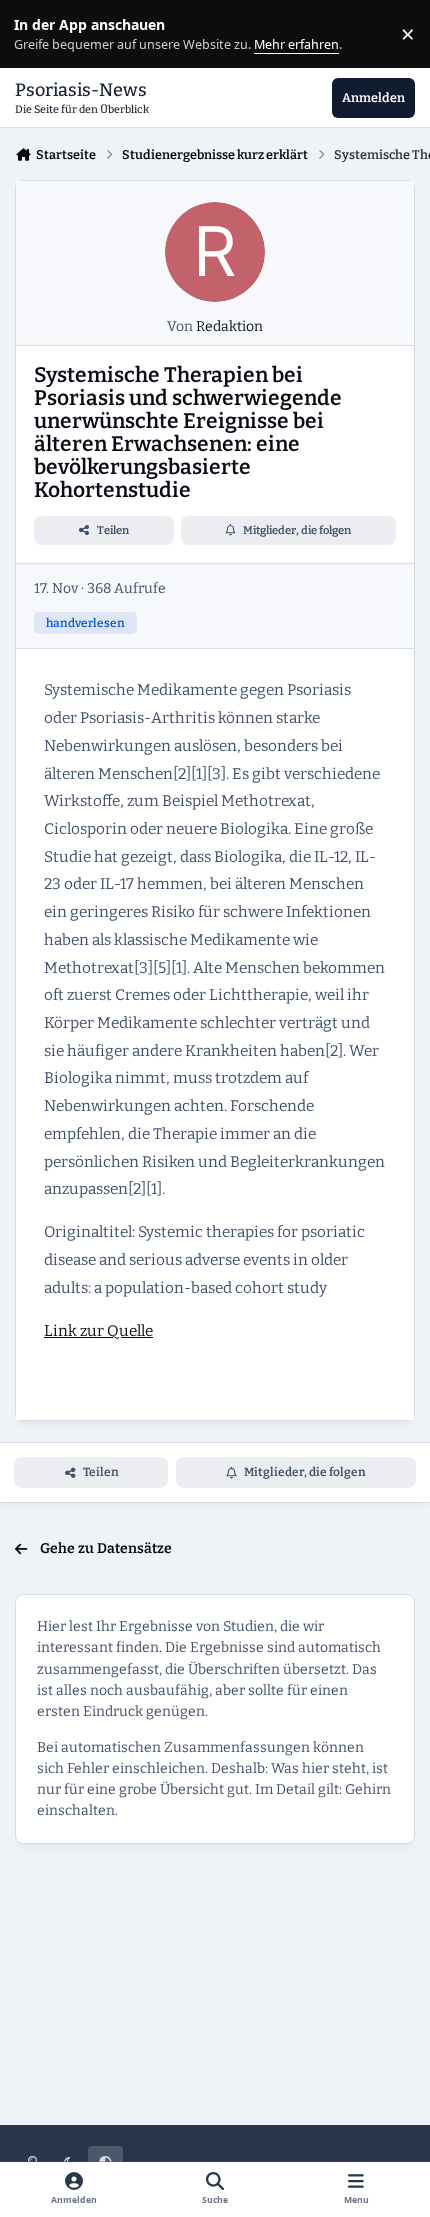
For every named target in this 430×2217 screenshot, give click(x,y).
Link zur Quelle (98, 1331)
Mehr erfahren (49, 34)
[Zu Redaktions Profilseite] (215, 252)
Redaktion (229, 326)
